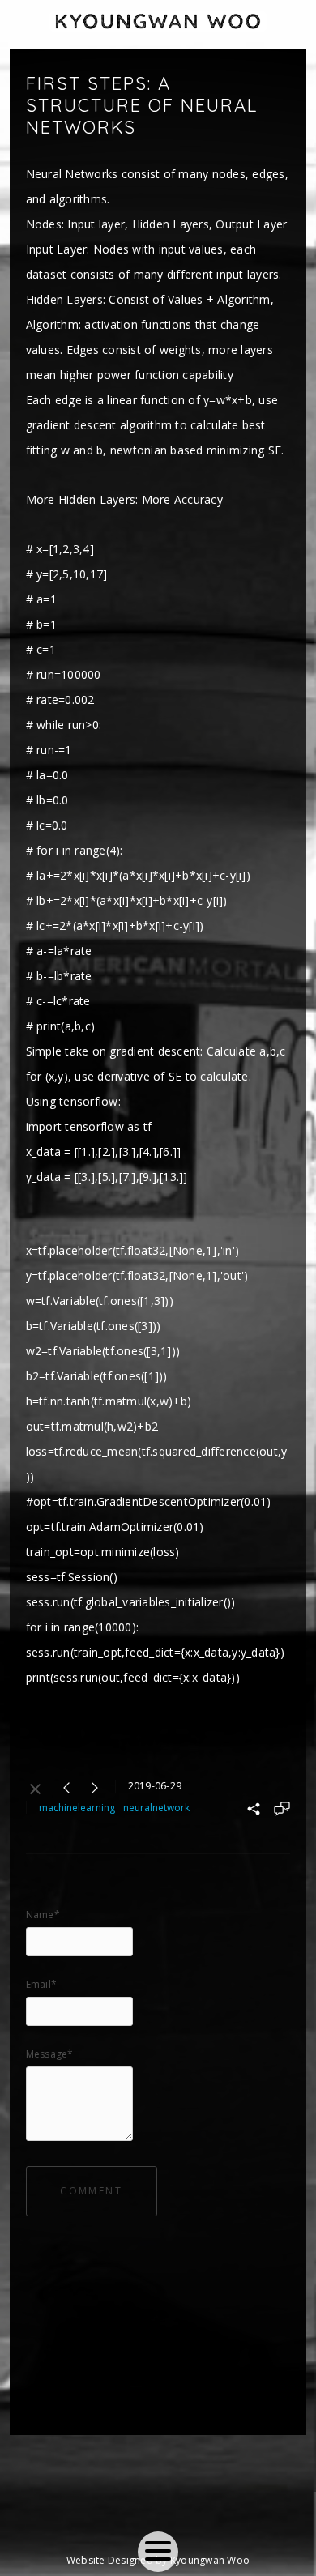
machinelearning (77, 1808)
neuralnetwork (156, 1808)
